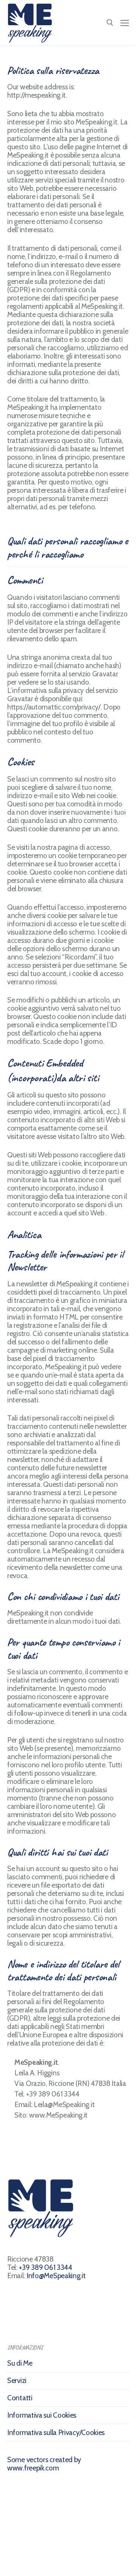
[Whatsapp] (84, 2558)
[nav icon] (125, 22)
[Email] (67, 2558)
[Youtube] (33, 2558)
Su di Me (20, 2363)
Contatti (20, 2398)
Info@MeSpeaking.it (56, 2276)
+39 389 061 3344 (46, 2267)
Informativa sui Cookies (42, 2415)
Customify (67, 2528)
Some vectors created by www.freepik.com (44, 2464)
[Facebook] (16, 2558)
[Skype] (50, 2558)
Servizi (17, 2381)
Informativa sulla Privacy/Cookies (56, 2433)
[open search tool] (110, 23)
